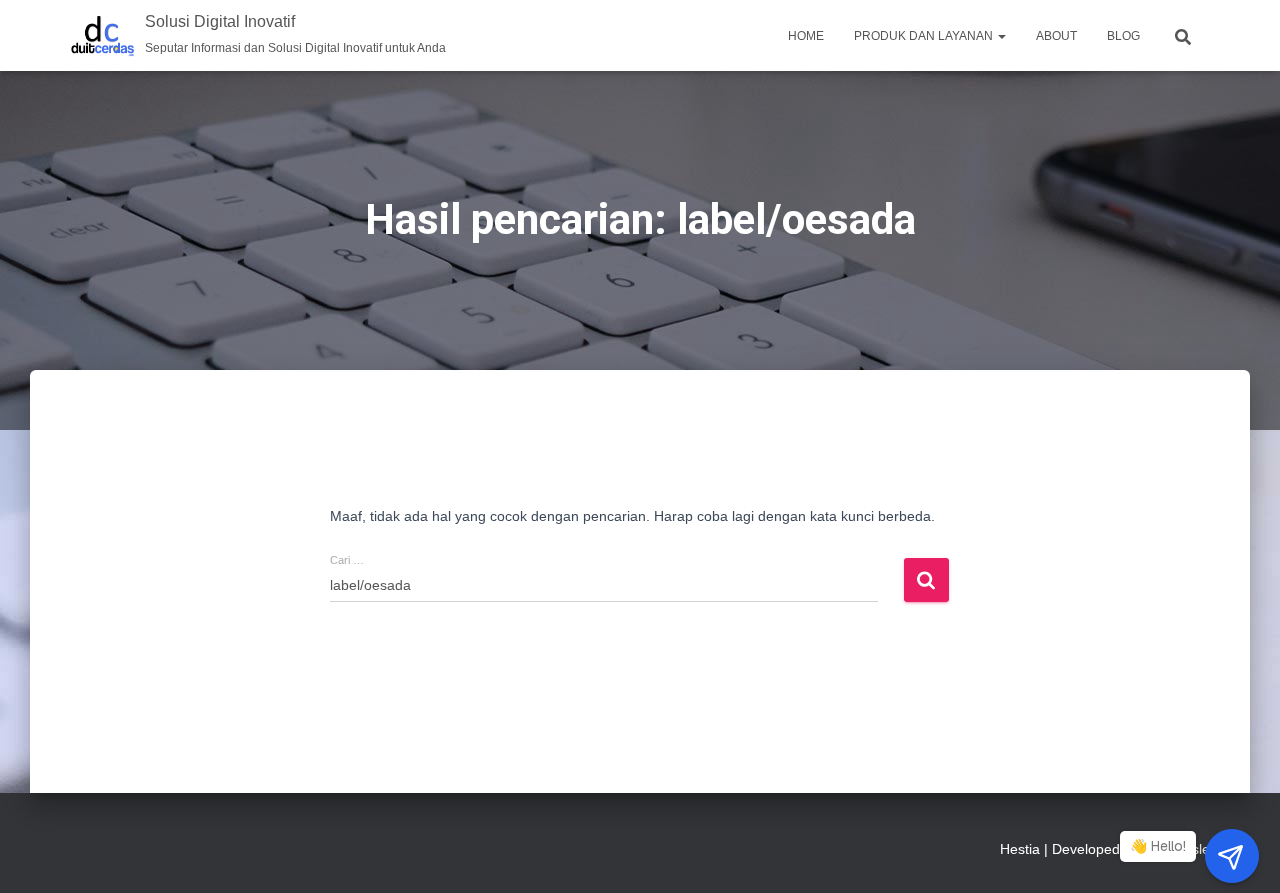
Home (806, 36)
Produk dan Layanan (925, 36)
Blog (1123, 36)
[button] (1001, 36)
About (1056, 36)
